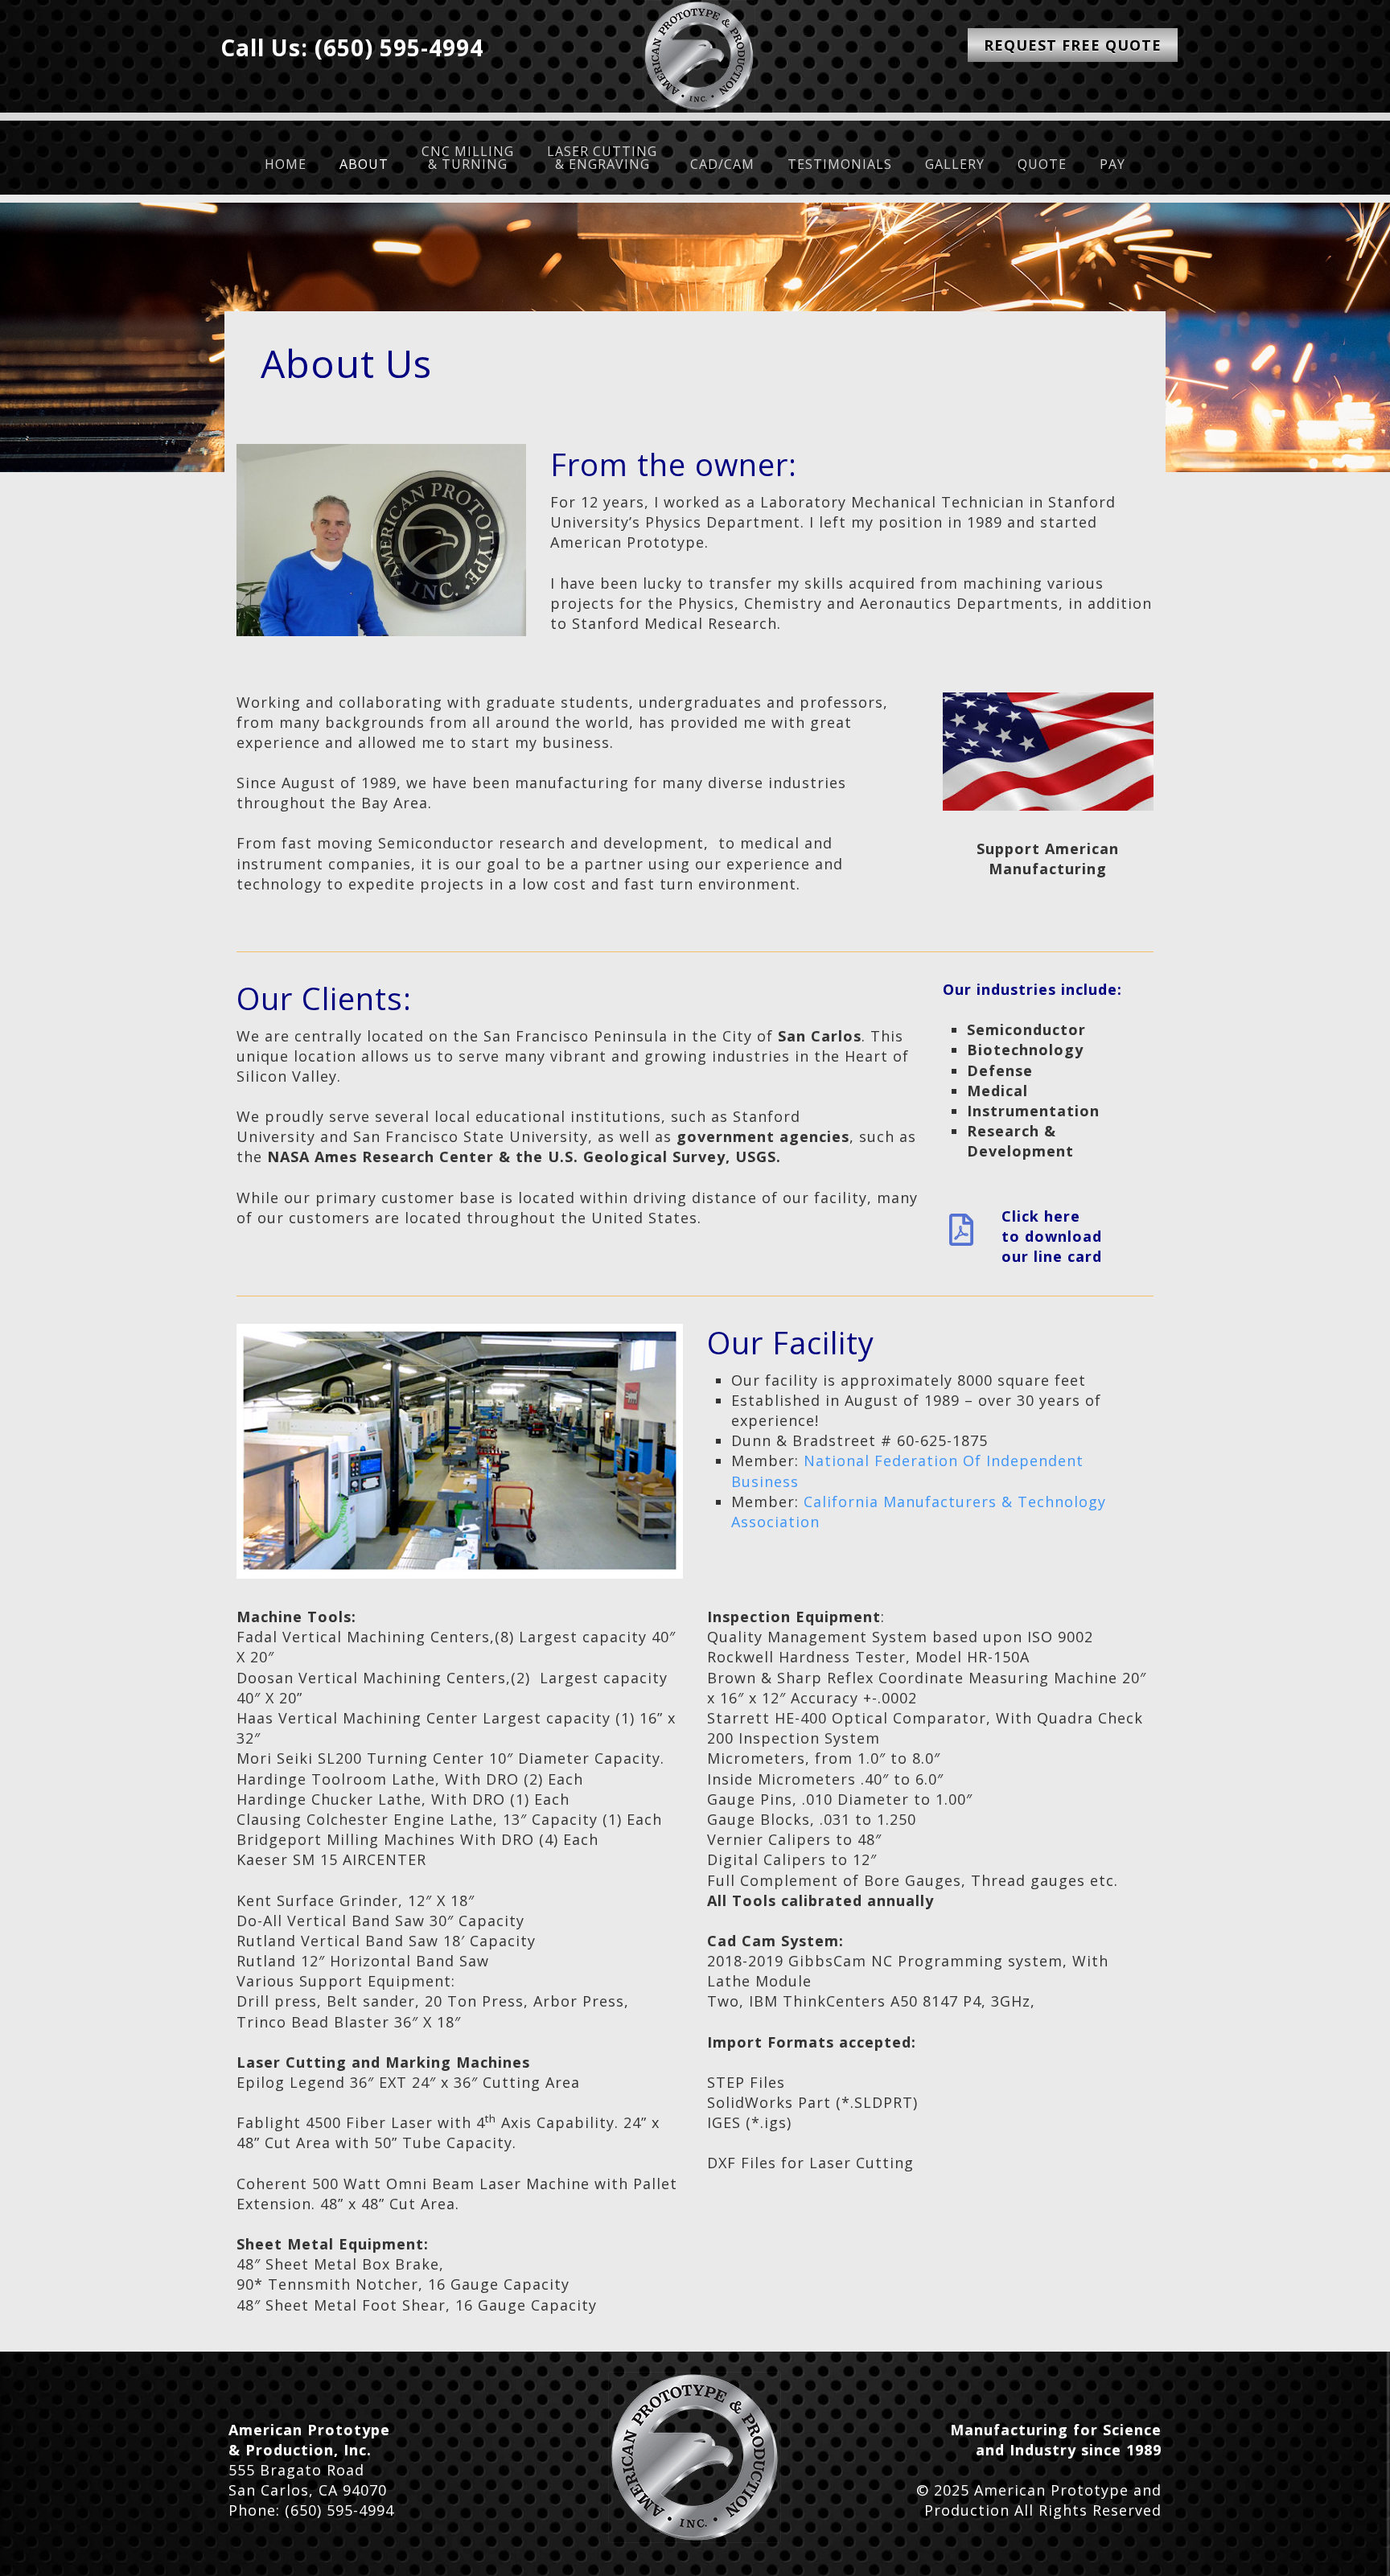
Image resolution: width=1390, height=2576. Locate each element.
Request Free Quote (1073, 45)
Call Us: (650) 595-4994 (352, 47)
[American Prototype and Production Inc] (695, 2457)
